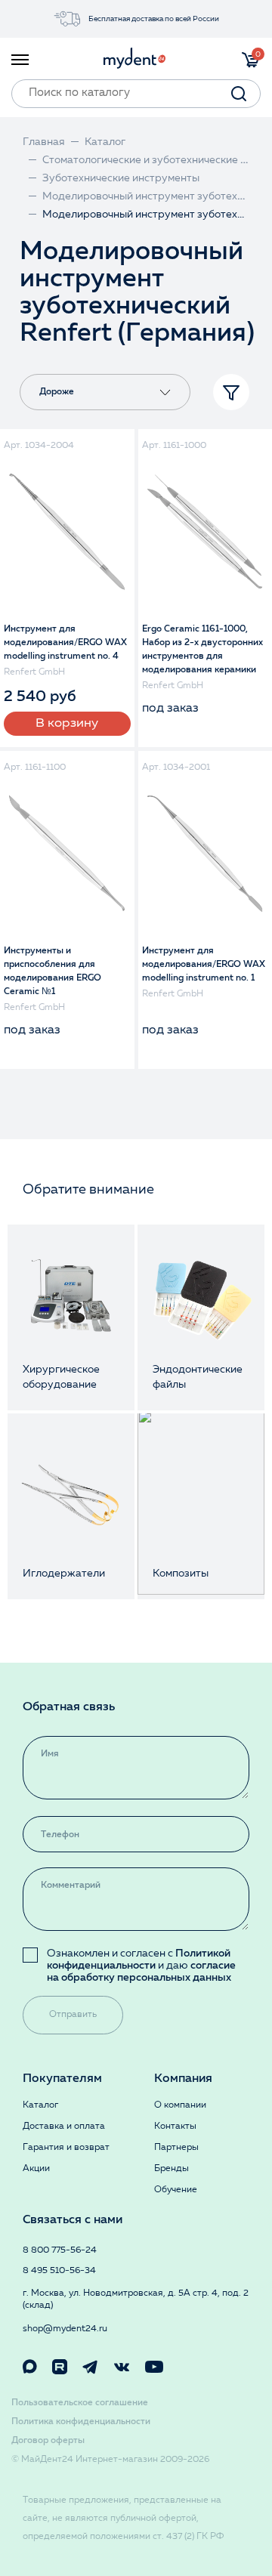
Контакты (175, 2127)
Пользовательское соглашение (80, 2403)
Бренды (172, 2169)
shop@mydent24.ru (65, 2329)
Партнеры (176, 2148)
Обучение (176, 2190)
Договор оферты (48, 2441)
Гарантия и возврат (66, 2148)
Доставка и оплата (64, 2127)
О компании (180, 2105)
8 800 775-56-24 (60, 2250)
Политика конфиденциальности (81, 2422)
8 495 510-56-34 (59, 2271)
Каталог (40, 2105)
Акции (36, 2169)
